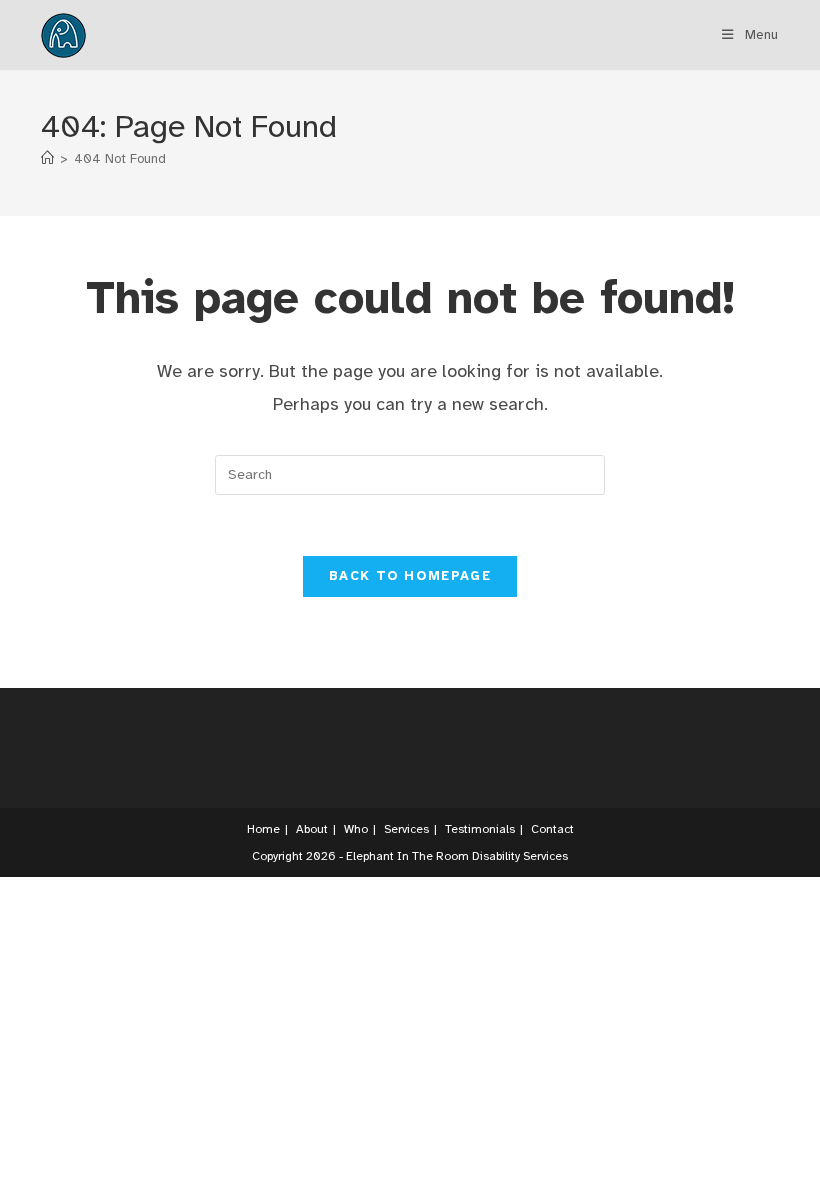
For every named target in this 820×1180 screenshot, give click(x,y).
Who (356, 829)
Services (406, 829)
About (312, 829)
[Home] (47, 159)
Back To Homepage (410, 576)
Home (263, 829)
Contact (552, 829)
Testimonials (480, 829)
